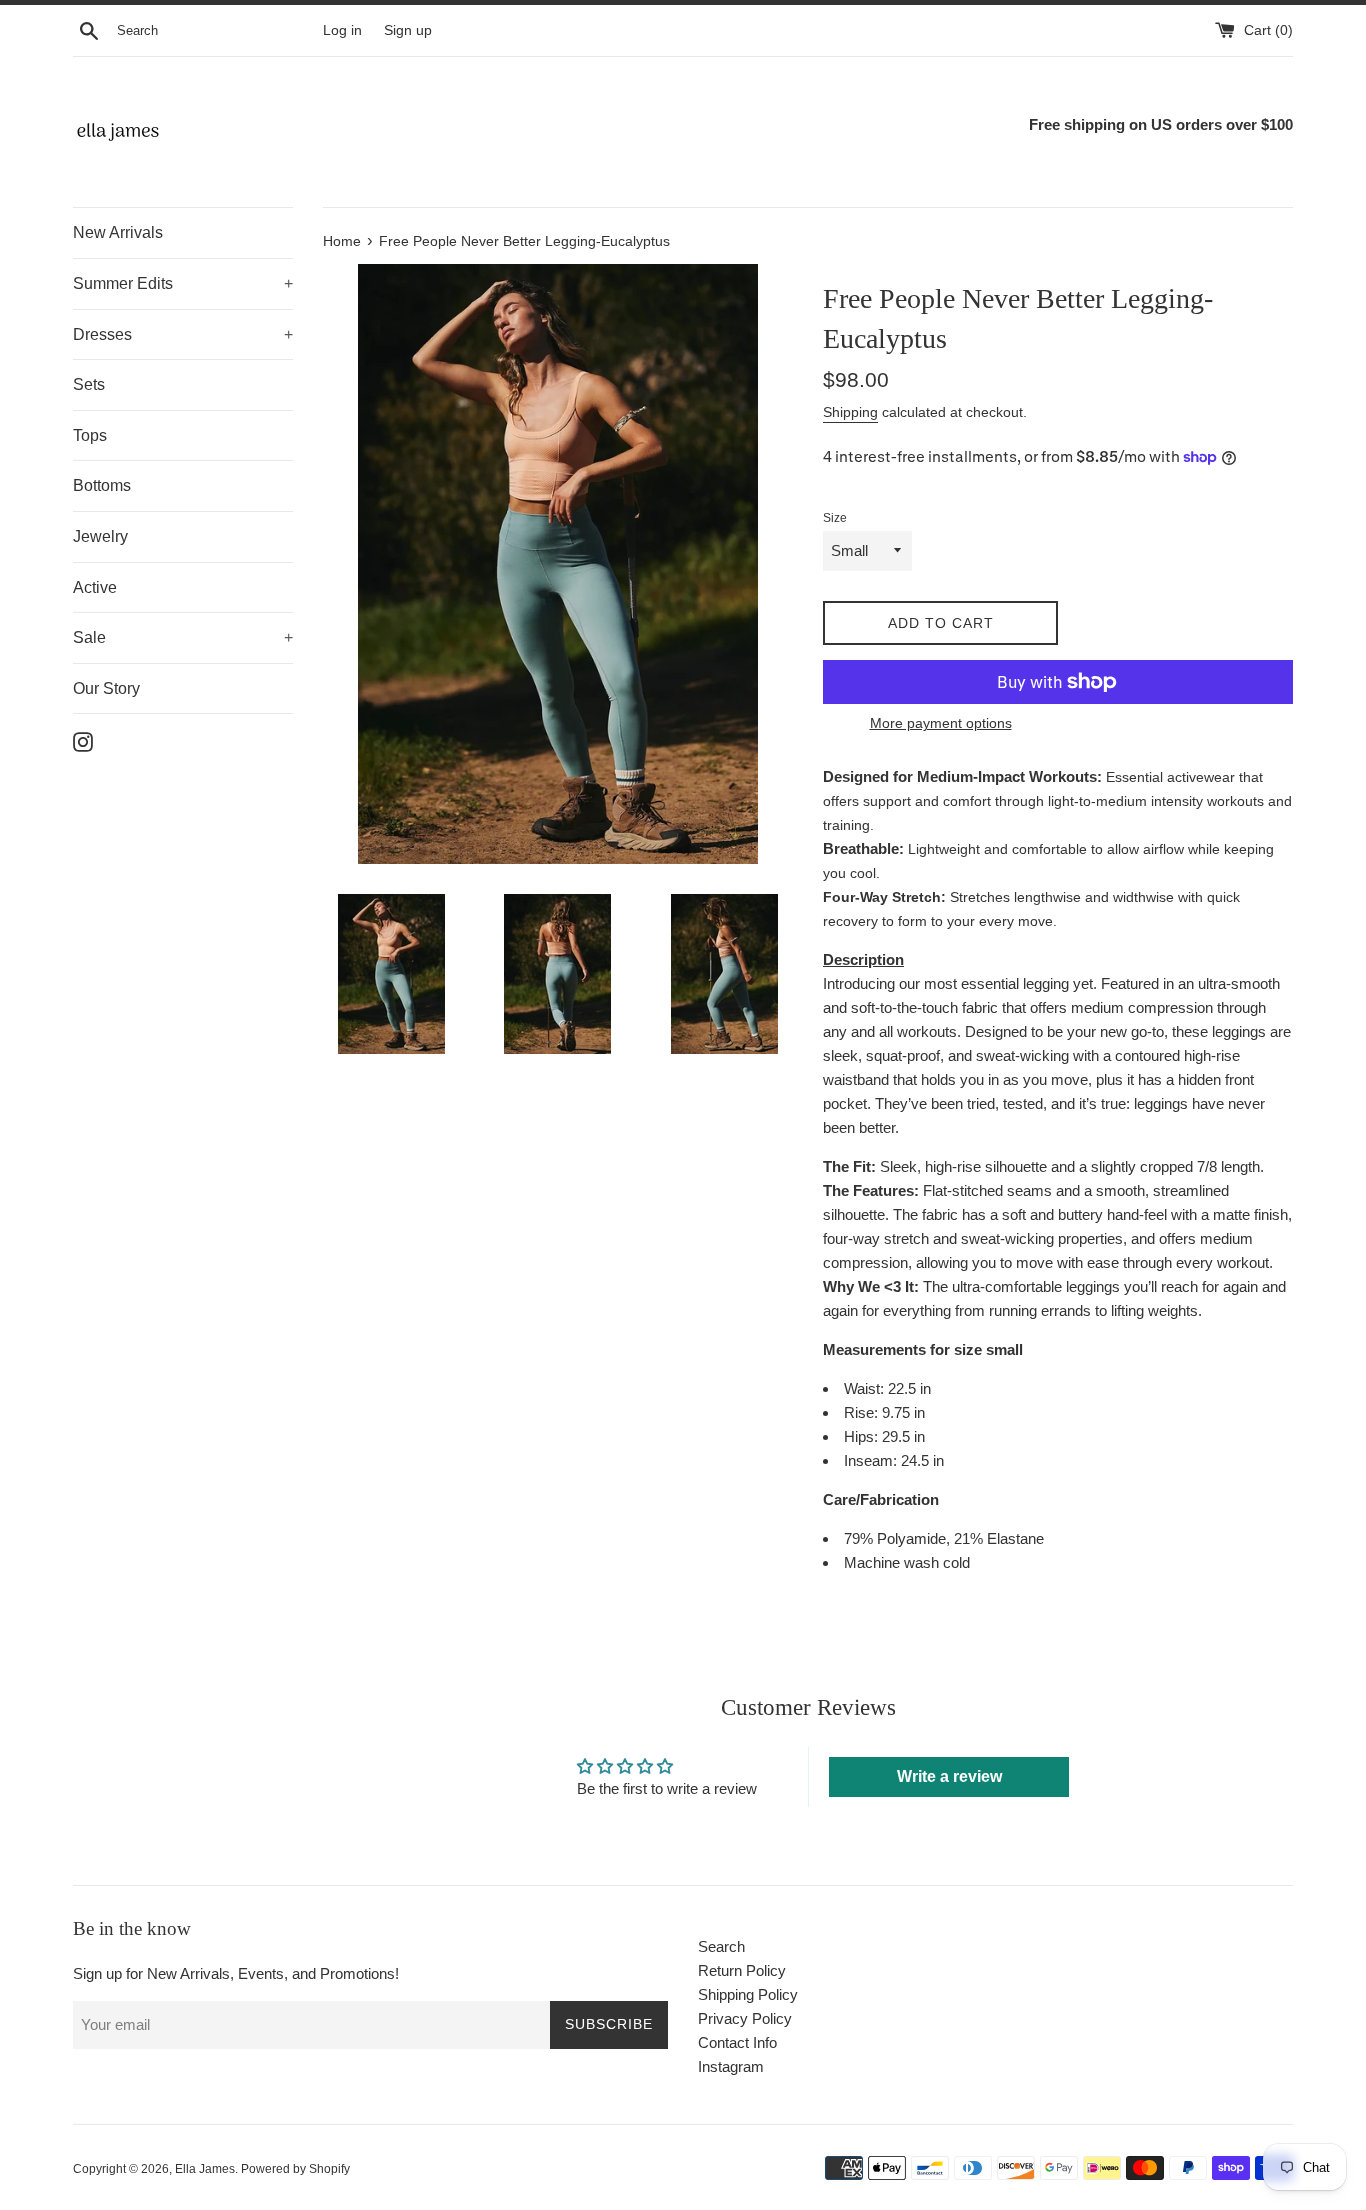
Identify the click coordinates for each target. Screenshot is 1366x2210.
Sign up (408, 30)
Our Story (106, 688)
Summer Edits (183, 283)
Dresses (183, 334)
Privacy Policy (745, 2018)
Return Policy (742, 1970)
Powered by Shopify (295, 2169)
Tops (90, 435)
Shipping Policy (748, 1994)
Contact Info (737, 2042)
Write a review (949, 1776)
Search (721, 1946)
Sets (89, 384)
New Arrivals (118, 232)
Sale (183, 637)
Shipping (850, 412)
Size (835, 518)
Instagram (731, 2066)
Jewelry (100, 536)
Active (95, 587)
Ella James (205, 2169)
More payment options (941, 723)
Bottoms (102, 485)
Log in (342, 30)
